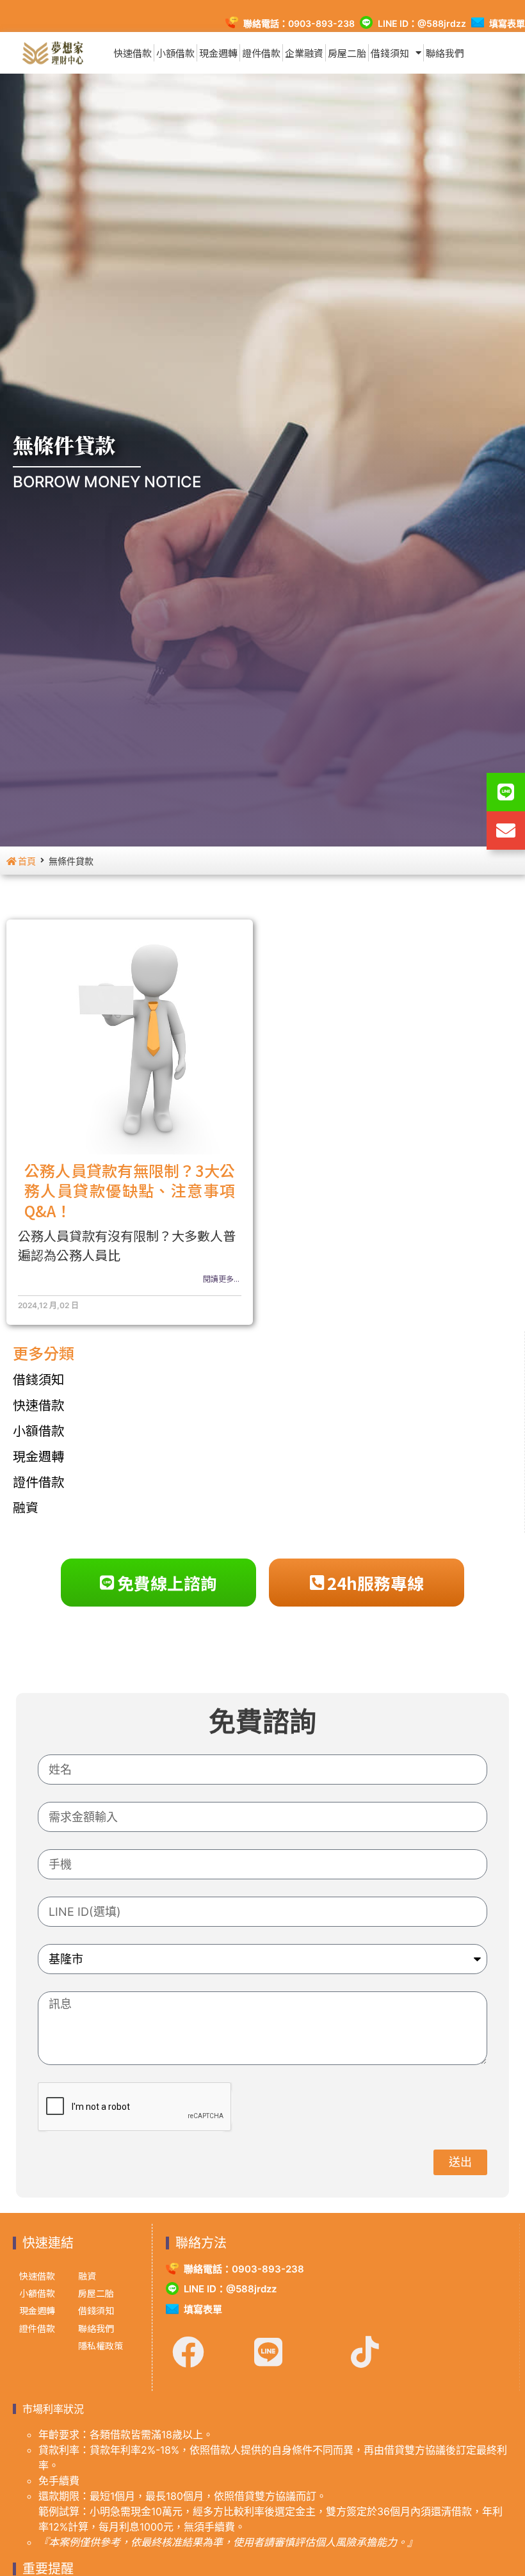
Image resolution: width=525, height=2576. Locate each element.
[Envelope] (506, 830)
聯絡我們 (445, 53)
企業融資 (304, 53)
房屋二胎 (347, 53)
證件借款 (261, 53)
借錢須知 (390, 53)
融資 (26, 1507)
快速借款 (133, 53)
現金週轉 (218, 53)
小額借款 (175, 53)
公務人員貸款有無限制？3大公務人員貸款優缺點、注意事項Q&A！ (130, 1190)
